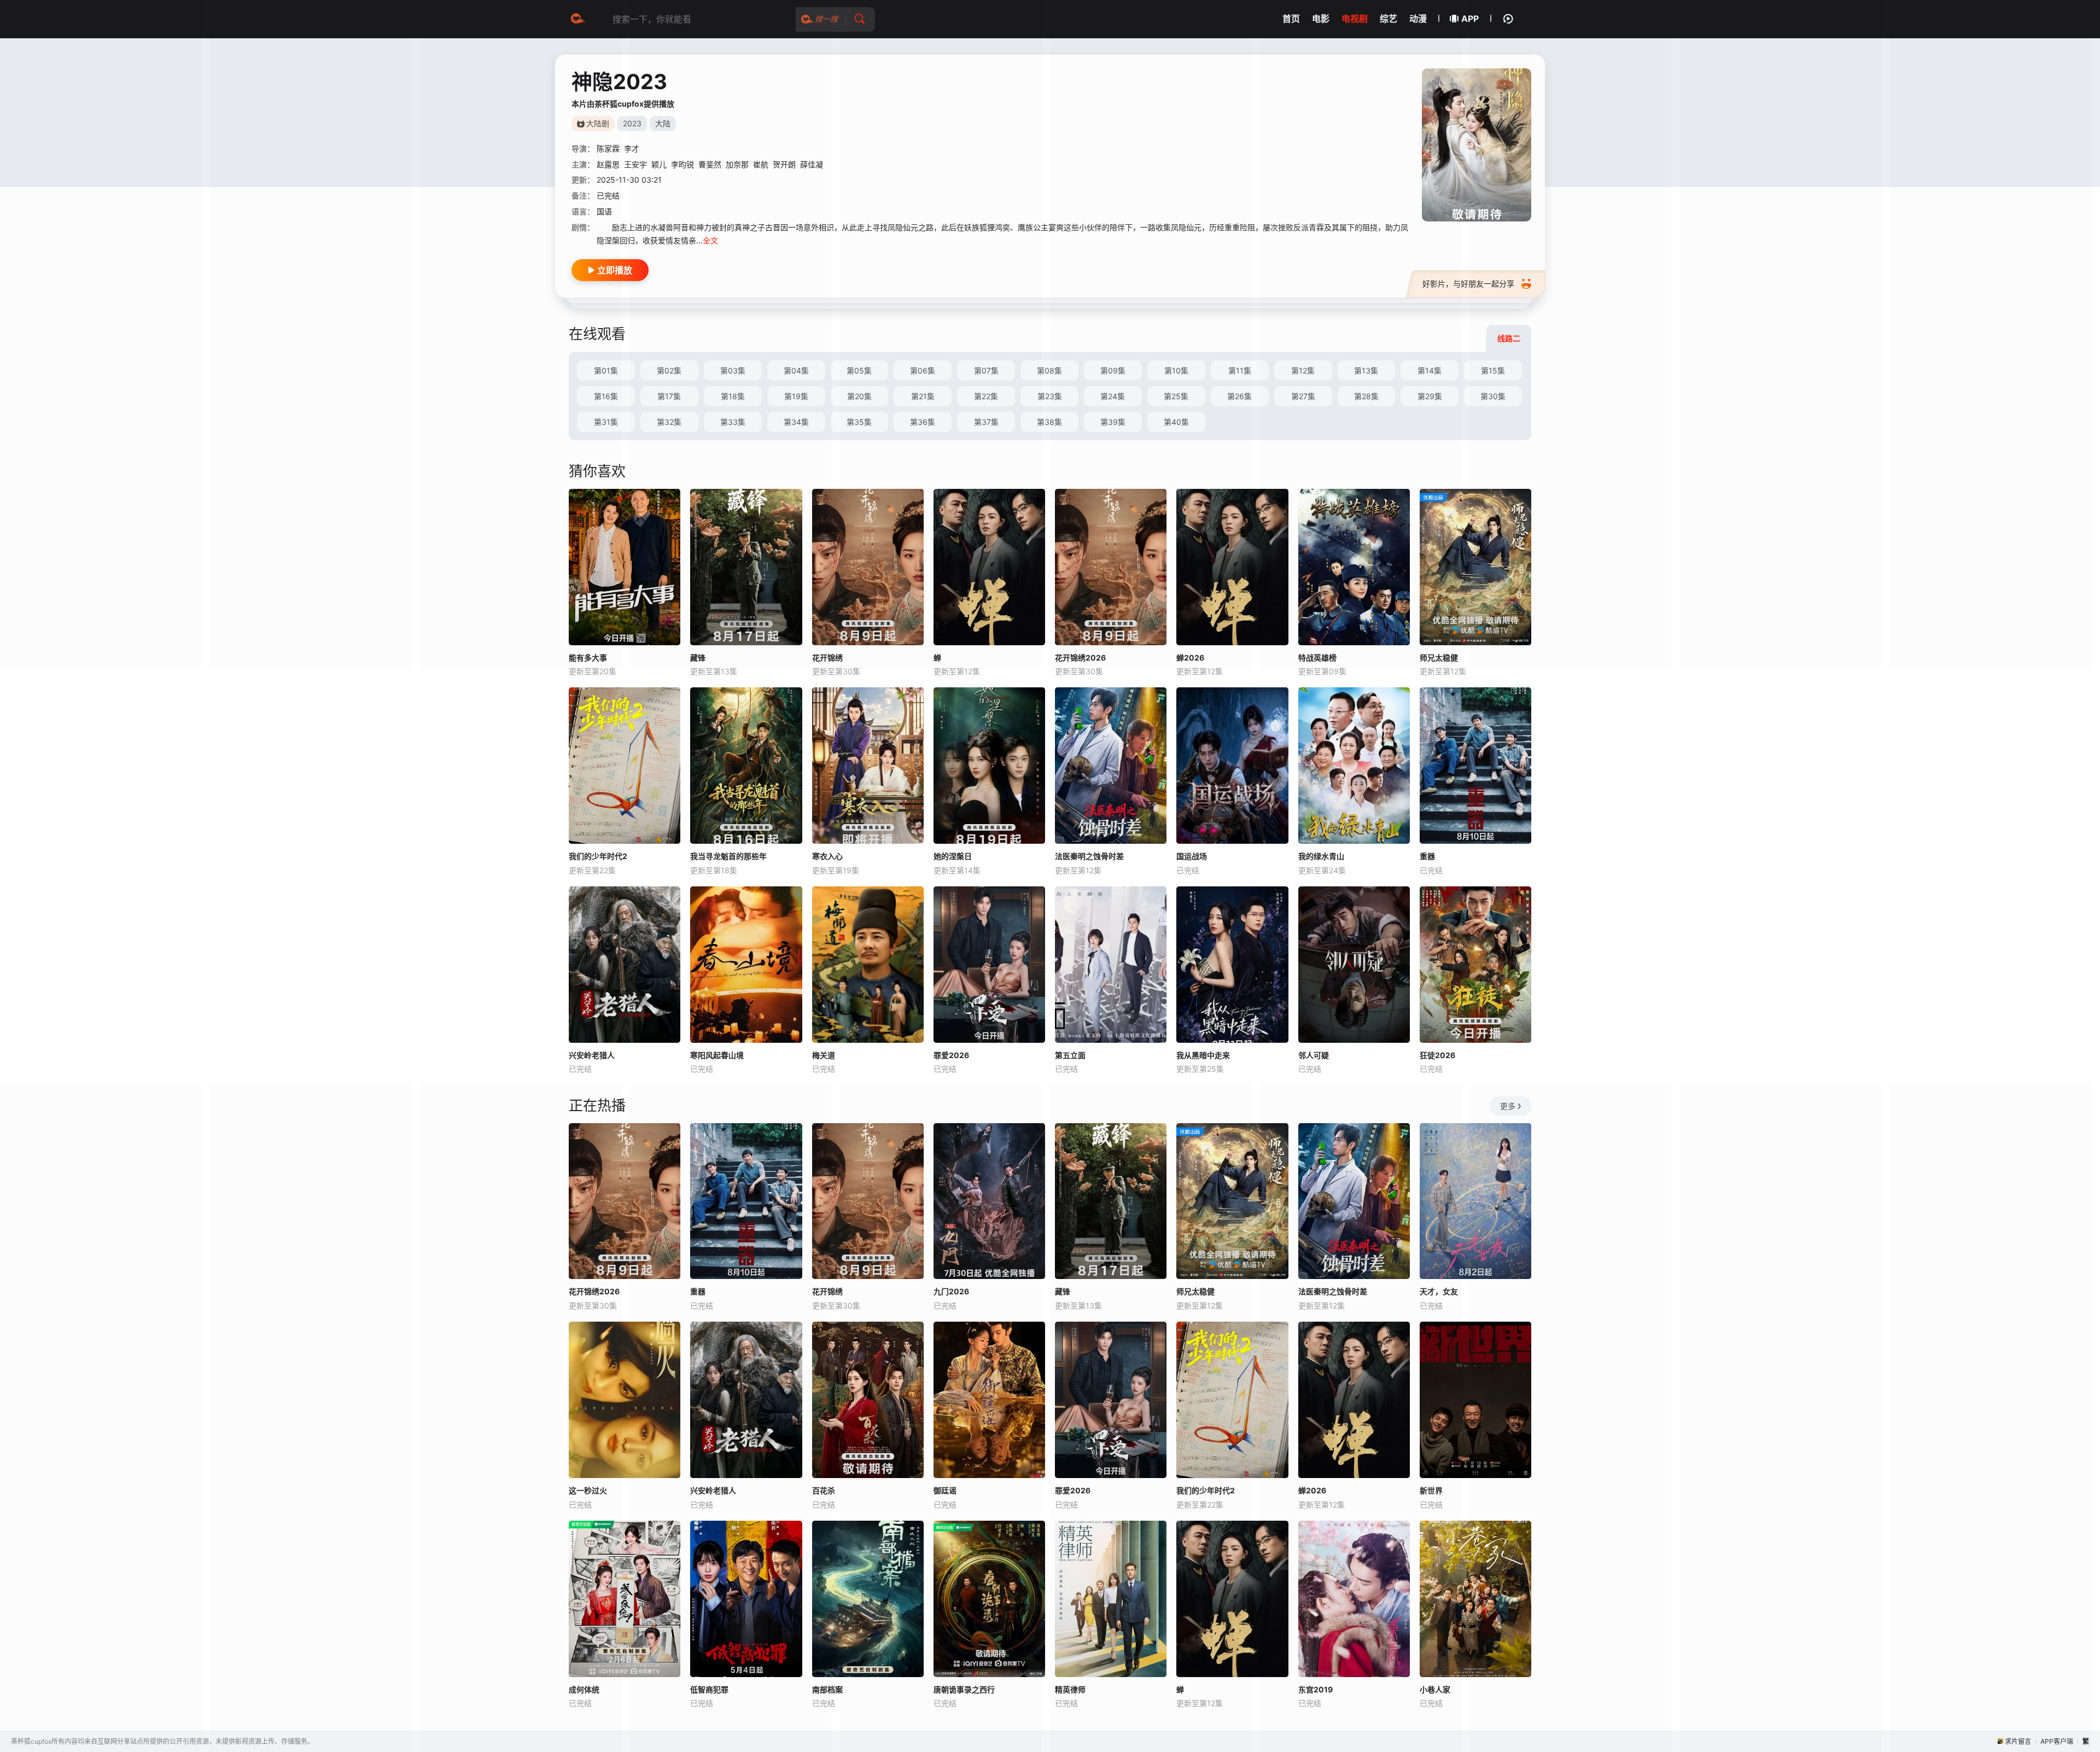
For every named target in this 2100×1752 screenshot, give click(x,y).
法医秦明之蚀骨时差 (1089, 856)
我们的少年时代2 (598, 856)
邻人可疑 (1314, 1055)
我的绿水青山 (1321, 856)
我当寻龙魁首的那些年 (728, 856)
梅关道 (824, 1055)
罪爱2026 (951, 1055)
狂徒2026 (1437, 1055)
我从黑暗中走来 (1203, 1055)
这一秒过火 (588, 1490)
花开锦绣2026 (594, 1291)
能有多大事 (588, 658)
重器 (1427, 856)
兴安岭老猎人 (592, 1055)
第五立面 (1070, 1055)
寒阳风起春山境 (717, 1055)
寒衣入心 (827, 856)
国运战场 (1192, 856)
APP (1470, 19)
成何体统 (584, 1689)
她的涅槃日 (953, 856)
